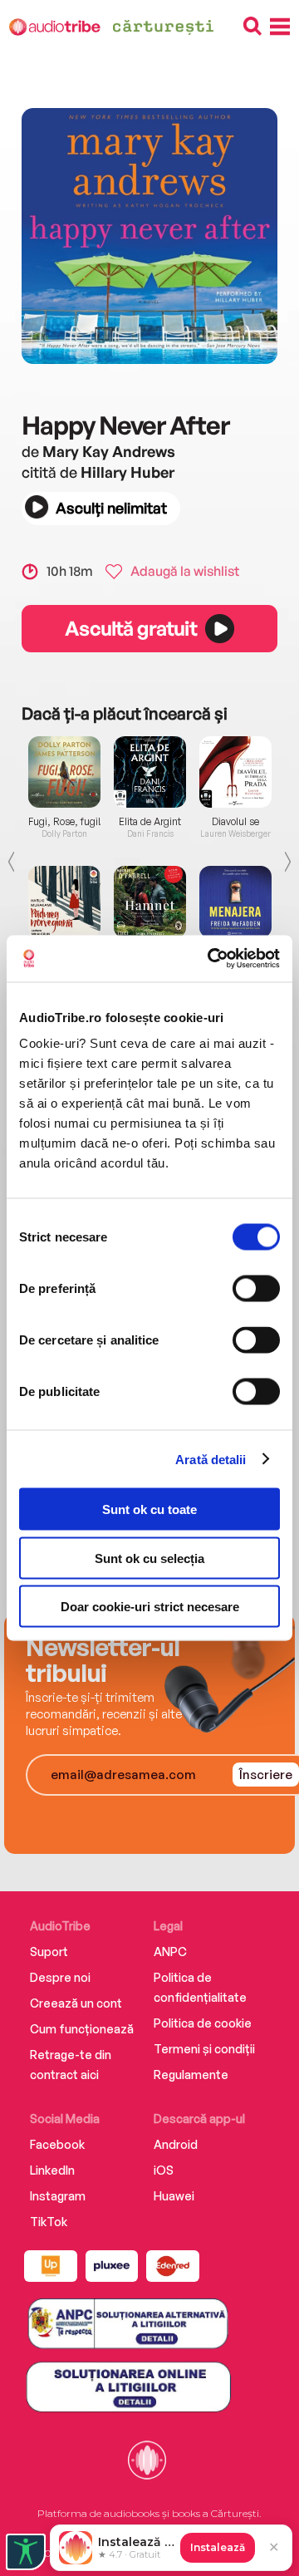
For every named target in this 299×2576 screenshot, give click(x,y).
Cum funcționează (82, 2029)
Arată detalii (211, 1459)
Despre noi (60, 1977)
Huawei (174, 2196)
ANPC (170, 1952)
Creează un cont (76, 2003)
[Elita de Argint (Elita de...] (150, 772)
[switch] (256, 1289)
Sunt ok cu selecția (149, 1558)
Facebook (57, 2144)
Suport (49, 1952)
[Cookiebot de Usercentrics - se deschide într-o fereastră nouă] (211, 959)
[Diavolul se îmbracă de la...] (235, 772)
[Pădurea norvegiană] (64, 902)
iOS (164, 2170)
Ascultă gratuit (130, 628)
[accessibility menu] (26, 2552)
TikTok (49, 2222)
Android (176, 2144)
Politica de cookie (203, 2023)
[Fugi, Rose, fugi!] (64, 772)
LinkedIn (52, 2170)
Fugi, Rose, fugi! (65, 822)
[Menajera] (235, 902)
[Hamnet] (150, 902)
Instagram (58, 2196)
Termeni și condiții (204, 2049)
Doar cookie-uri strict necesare (150, 1607)
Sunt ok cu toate (149, 1509)
